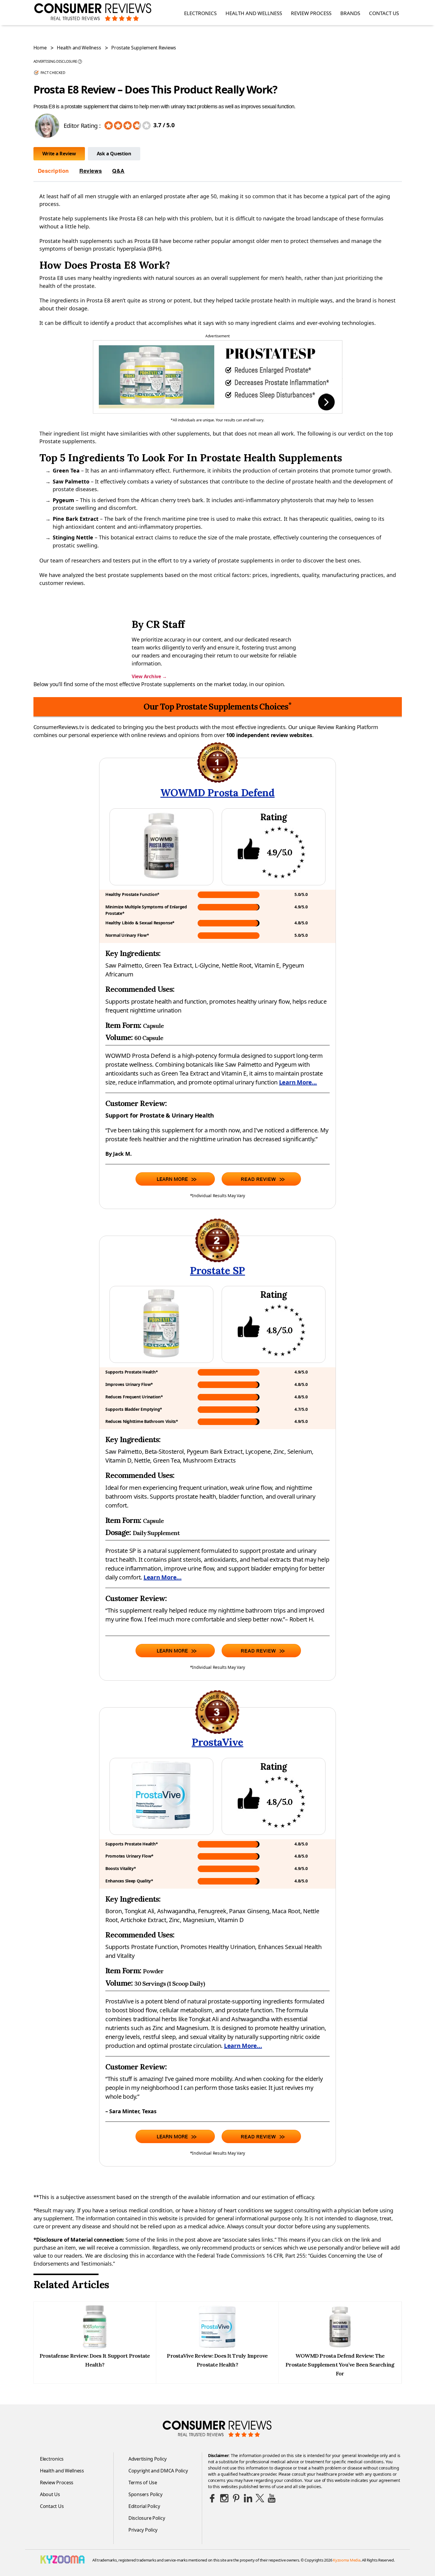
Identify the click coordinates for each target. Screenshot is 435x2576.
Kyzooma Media (347, 2560)
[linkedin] (248, 2498)
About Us (50, 2494)
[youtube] (272, 2498)
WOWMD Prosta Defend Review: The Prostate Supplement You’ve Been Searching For (340, 2365)
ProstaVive (217, 1742)
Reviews (91, 171)
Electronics (200, 13)
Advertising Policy (148, 2459)
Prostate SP (217, 1270)
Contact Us (384, 13)
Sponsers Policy (145, 2494)
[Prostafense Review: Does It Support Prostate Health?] (95, 2347)
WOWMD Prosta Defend (217, 793)
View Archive (149, 676)
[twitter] (260, 2498)
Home (40, 48)
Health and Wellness (254, 13)
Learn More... (298, 1082)
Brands (350, 13)
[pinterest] (236, 2498)
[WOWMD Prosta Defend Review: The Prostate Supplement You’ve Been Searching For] (340, 2347)
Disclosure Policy (147, 2518)
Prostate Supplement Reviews (144, 48)
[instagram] (224, 2498)
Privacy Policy (143, 2530)
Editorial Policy (144, 2506)
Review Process (311, 13)
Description (54, 171)
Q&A (118, 171)
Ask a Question (114, 154)
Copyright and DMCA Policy (158, 2471)
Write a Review (59, 154)
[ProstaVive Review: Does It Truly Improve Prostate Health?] (217, 2347)
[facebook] (212, 2498)
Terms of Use (143, 2482)
